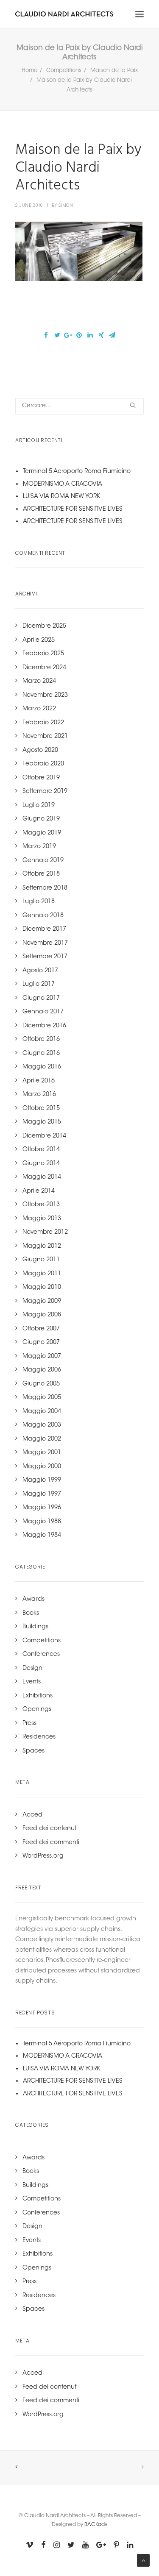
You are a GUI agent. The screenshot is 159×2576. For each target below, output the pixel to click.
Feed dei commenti (51, 1843)
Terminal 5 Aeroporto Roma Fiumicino (77, 472)
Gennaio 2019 (43, 861)
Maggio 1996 (42, 1508)
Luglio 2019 (39, 806)
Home (29, 71)
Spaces (33, 1751)
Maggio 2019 (42, 833)
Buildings (35, 1627)
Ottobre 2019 (41, 778)
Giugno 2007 (41, 1343)
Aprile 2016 (39, 1081)
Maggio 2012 (42, 1246)
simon (66, 205)
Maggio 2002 (42, 1439)
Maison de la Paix (114, 71)
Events (32, 1682)
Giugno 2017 (41, 999)
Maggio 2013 (42, 1219)
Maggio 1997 (42, 1494)
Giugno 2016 (41, 1054)
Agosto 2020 (40, 751)
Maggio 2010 (42, 1288)
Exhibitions (38, 1696)
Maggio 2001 (42, 1453)
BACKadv (96, 2525)
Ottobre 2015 (41, 1109)
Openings (37, 1710)
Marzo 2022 (39, 709)
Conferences (41, 1655)
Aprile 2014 (39, 1191)
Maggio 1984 (42, 1536)
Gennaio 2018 (43, 916)
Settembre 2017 (45, 957)
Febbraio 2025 (43, 654)
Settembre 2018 (45, 888)
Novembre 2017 (45, 943)
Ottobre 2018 (41, 874)
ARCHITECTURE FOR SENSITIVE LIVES (73, 509)
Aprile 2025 (39, 640)
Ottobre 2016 (41, 1040)
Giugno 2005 (41, 1384)
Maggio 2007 (42, 1357)
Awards (33, 1600)
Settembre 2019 (45, 792)
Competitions (64, 71)
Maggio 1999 (42, 1480)
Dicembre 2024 (44, 668)
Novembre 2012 (45, 1232)
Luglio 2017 (39, 985)
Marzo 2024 (39, 682)
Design (32, 1669)
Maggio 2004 (42, 1412)
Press (29, 1724)
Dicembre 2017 (44, 929)
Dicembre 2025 (44, 626)
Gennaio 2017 (43, 1012)
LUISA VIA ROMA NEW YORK (61, 497)
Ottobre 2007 (41, 1329)
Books (31, 1613)
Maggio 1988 (42, 1522)
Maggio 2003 (42, 1425)
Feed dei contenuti (50, 1829)
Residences (39, 1737)
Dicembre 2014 (44, 1136)
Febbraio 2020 (43, 764)
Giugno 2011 (41, 1260)
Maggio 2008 (42, 1315)
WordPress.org (43, 1856)
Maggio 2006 (42, 1370)
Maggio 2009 (42, 1302)
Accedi (33, 1815)
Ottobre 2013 (41, 1205)
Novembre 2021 (45, 737)
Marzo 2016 (39, 1095)
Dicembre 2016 (44, 1026)
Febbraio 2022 (43, 723)
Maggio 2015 (42, 1122)
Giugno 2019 (41, 819)
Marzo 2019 (39, 847)
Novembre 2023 (45, 695)
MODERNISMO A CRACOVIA (63, 484)
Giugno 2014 (41, 1164)
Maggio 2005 (42, 1398)
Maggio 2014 (42, 1177)
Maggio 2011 (42, 1274)
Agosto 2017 (40, 971)
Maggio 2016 (42, 1067)
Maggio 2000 (42, 1467)
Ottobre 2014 (41, 1150)
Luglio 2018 (39, 902)
